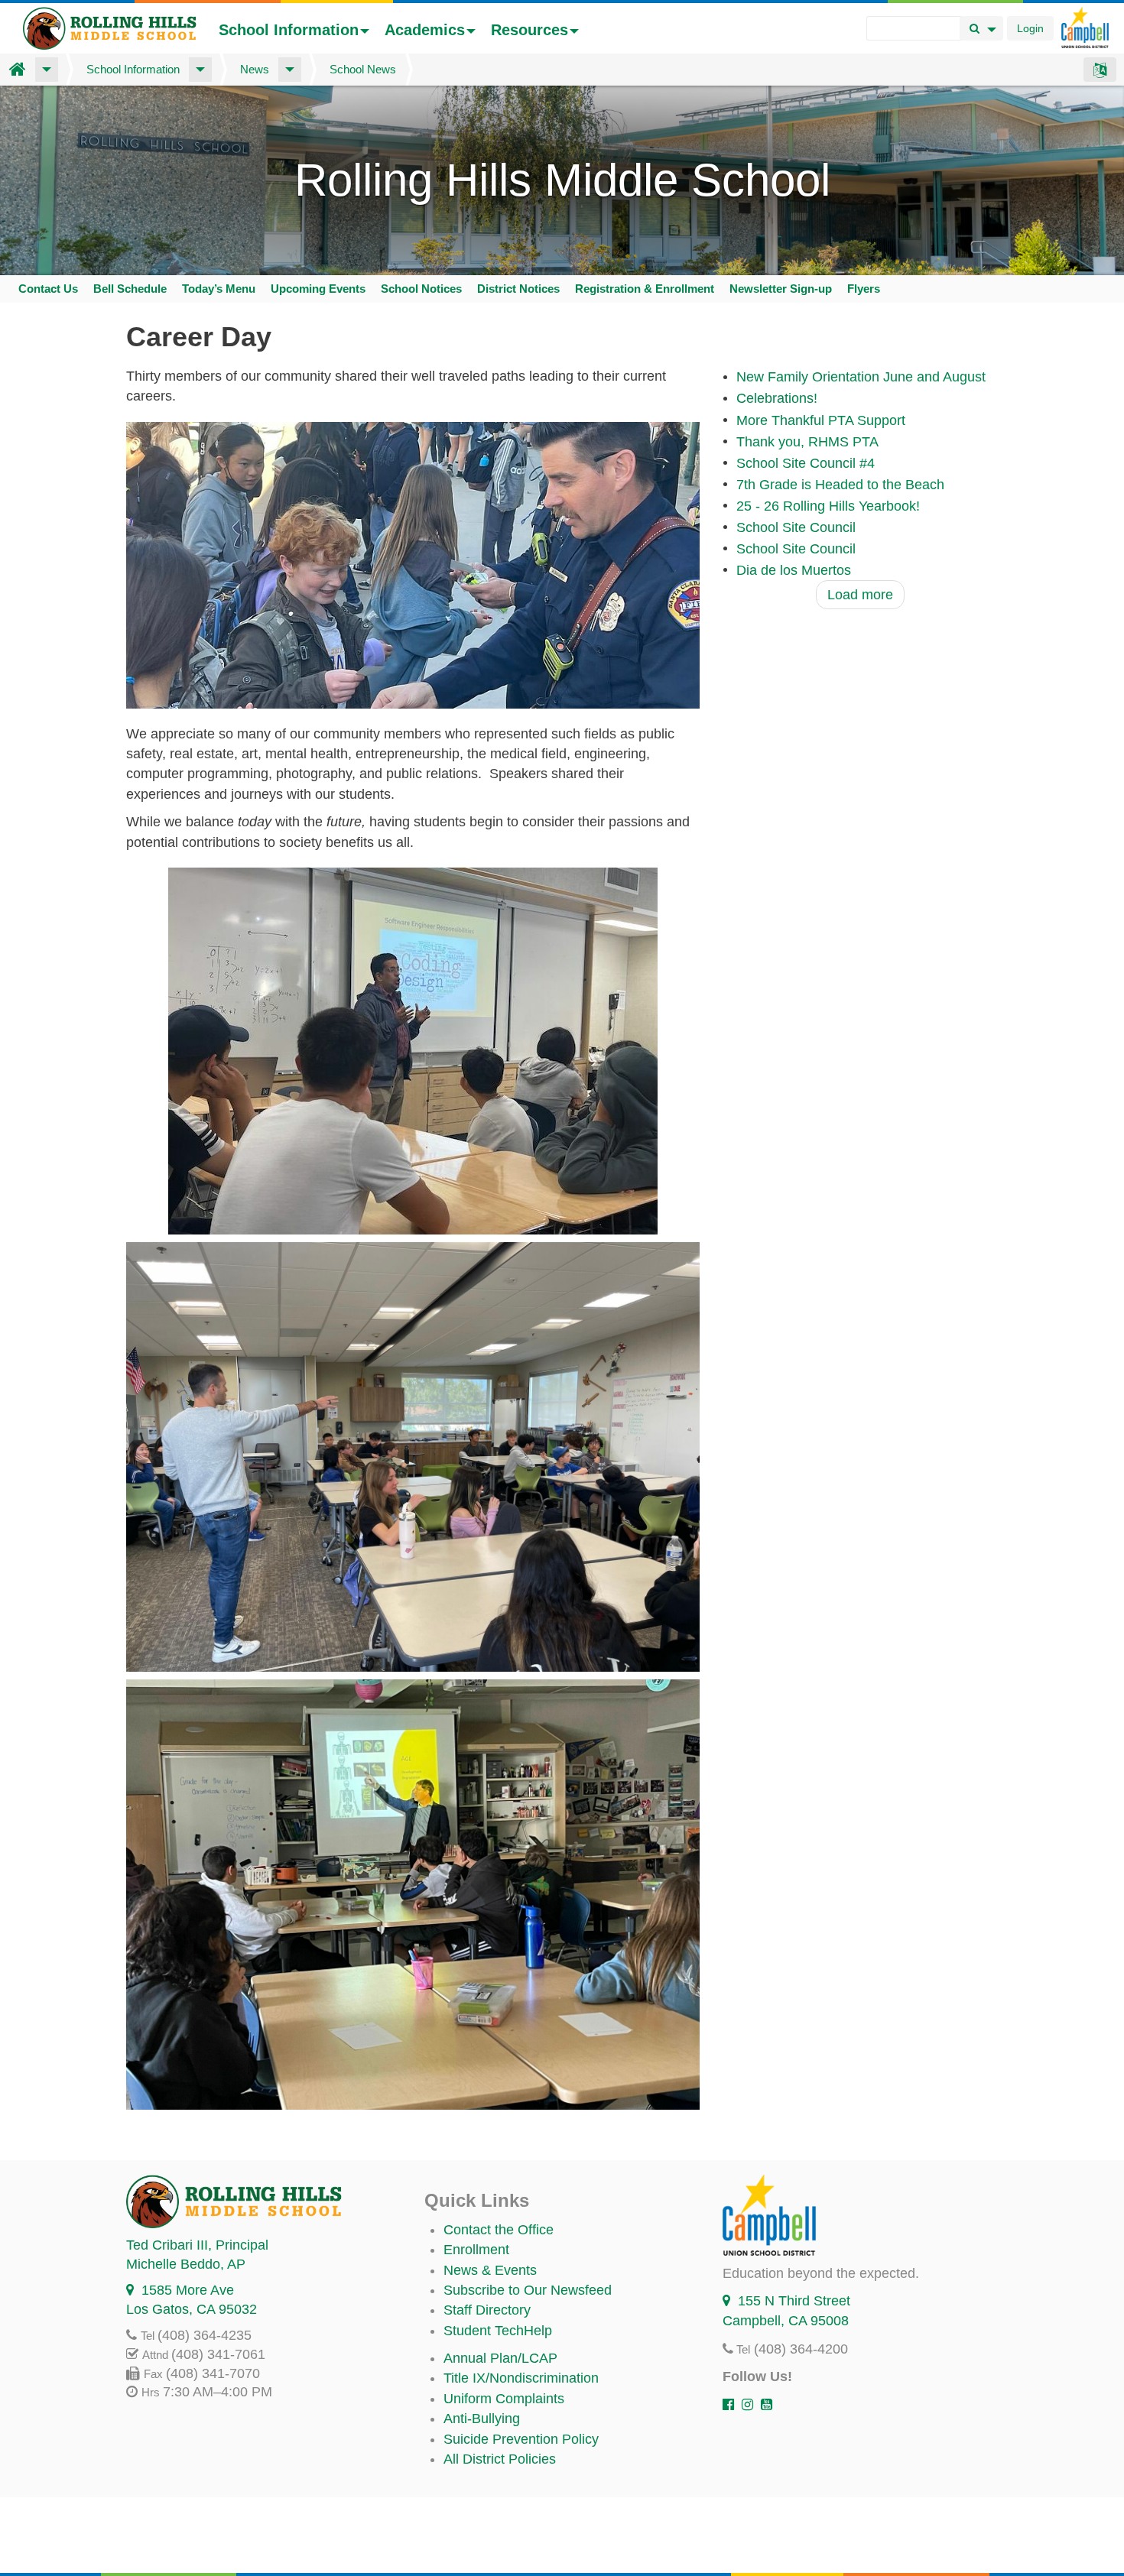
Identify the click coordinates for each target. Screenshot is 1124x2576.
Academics (425, 30)
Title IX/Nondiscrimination (521, 2378)
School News (363, 69)
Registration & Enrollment (645, 289)
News (255, 69)
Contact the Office (499, 2230)
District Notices (518, 289)
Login (1030, 28)
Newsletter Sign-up (781, 289)
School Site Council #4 (806, 463)
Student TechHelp (498, 2331)
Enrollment (476, 2250)
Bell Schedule (130, 289)
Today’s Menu (219, 289)
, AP (186, 2264)
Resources (530, 30)
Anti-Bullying (482, 2419)
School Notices (421, 289)
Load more (860, 595)
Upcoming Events (318, 289)
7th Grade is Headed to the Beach (840, 485)
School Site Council (796, 527)
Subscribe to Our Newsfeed (528, 2290)
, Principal (197, 2245)
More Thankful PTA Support (821, 420)
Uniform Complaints (504, 2399)
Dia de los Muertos (794, 570)
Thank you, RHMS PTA (807, 442)
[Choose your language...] (1100, 70)
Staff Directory (487, 2310)
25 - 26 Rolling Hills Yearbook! (828, 506)
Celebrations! (777, 399)
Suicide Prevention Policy (521, 2439)
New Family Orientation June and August (861, 378)
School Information (289, 30)
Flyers (864, 289)
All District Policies (500, 2459)
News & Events (490, 2270)
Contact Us (48, 289)
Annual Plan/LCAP (500, 2358)
